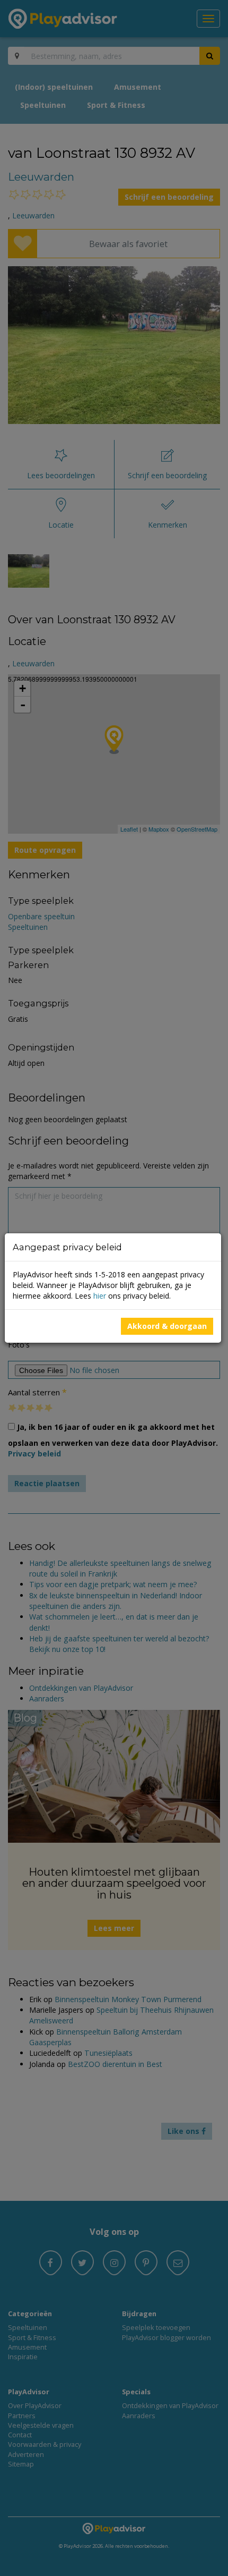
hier (100, 1296)
